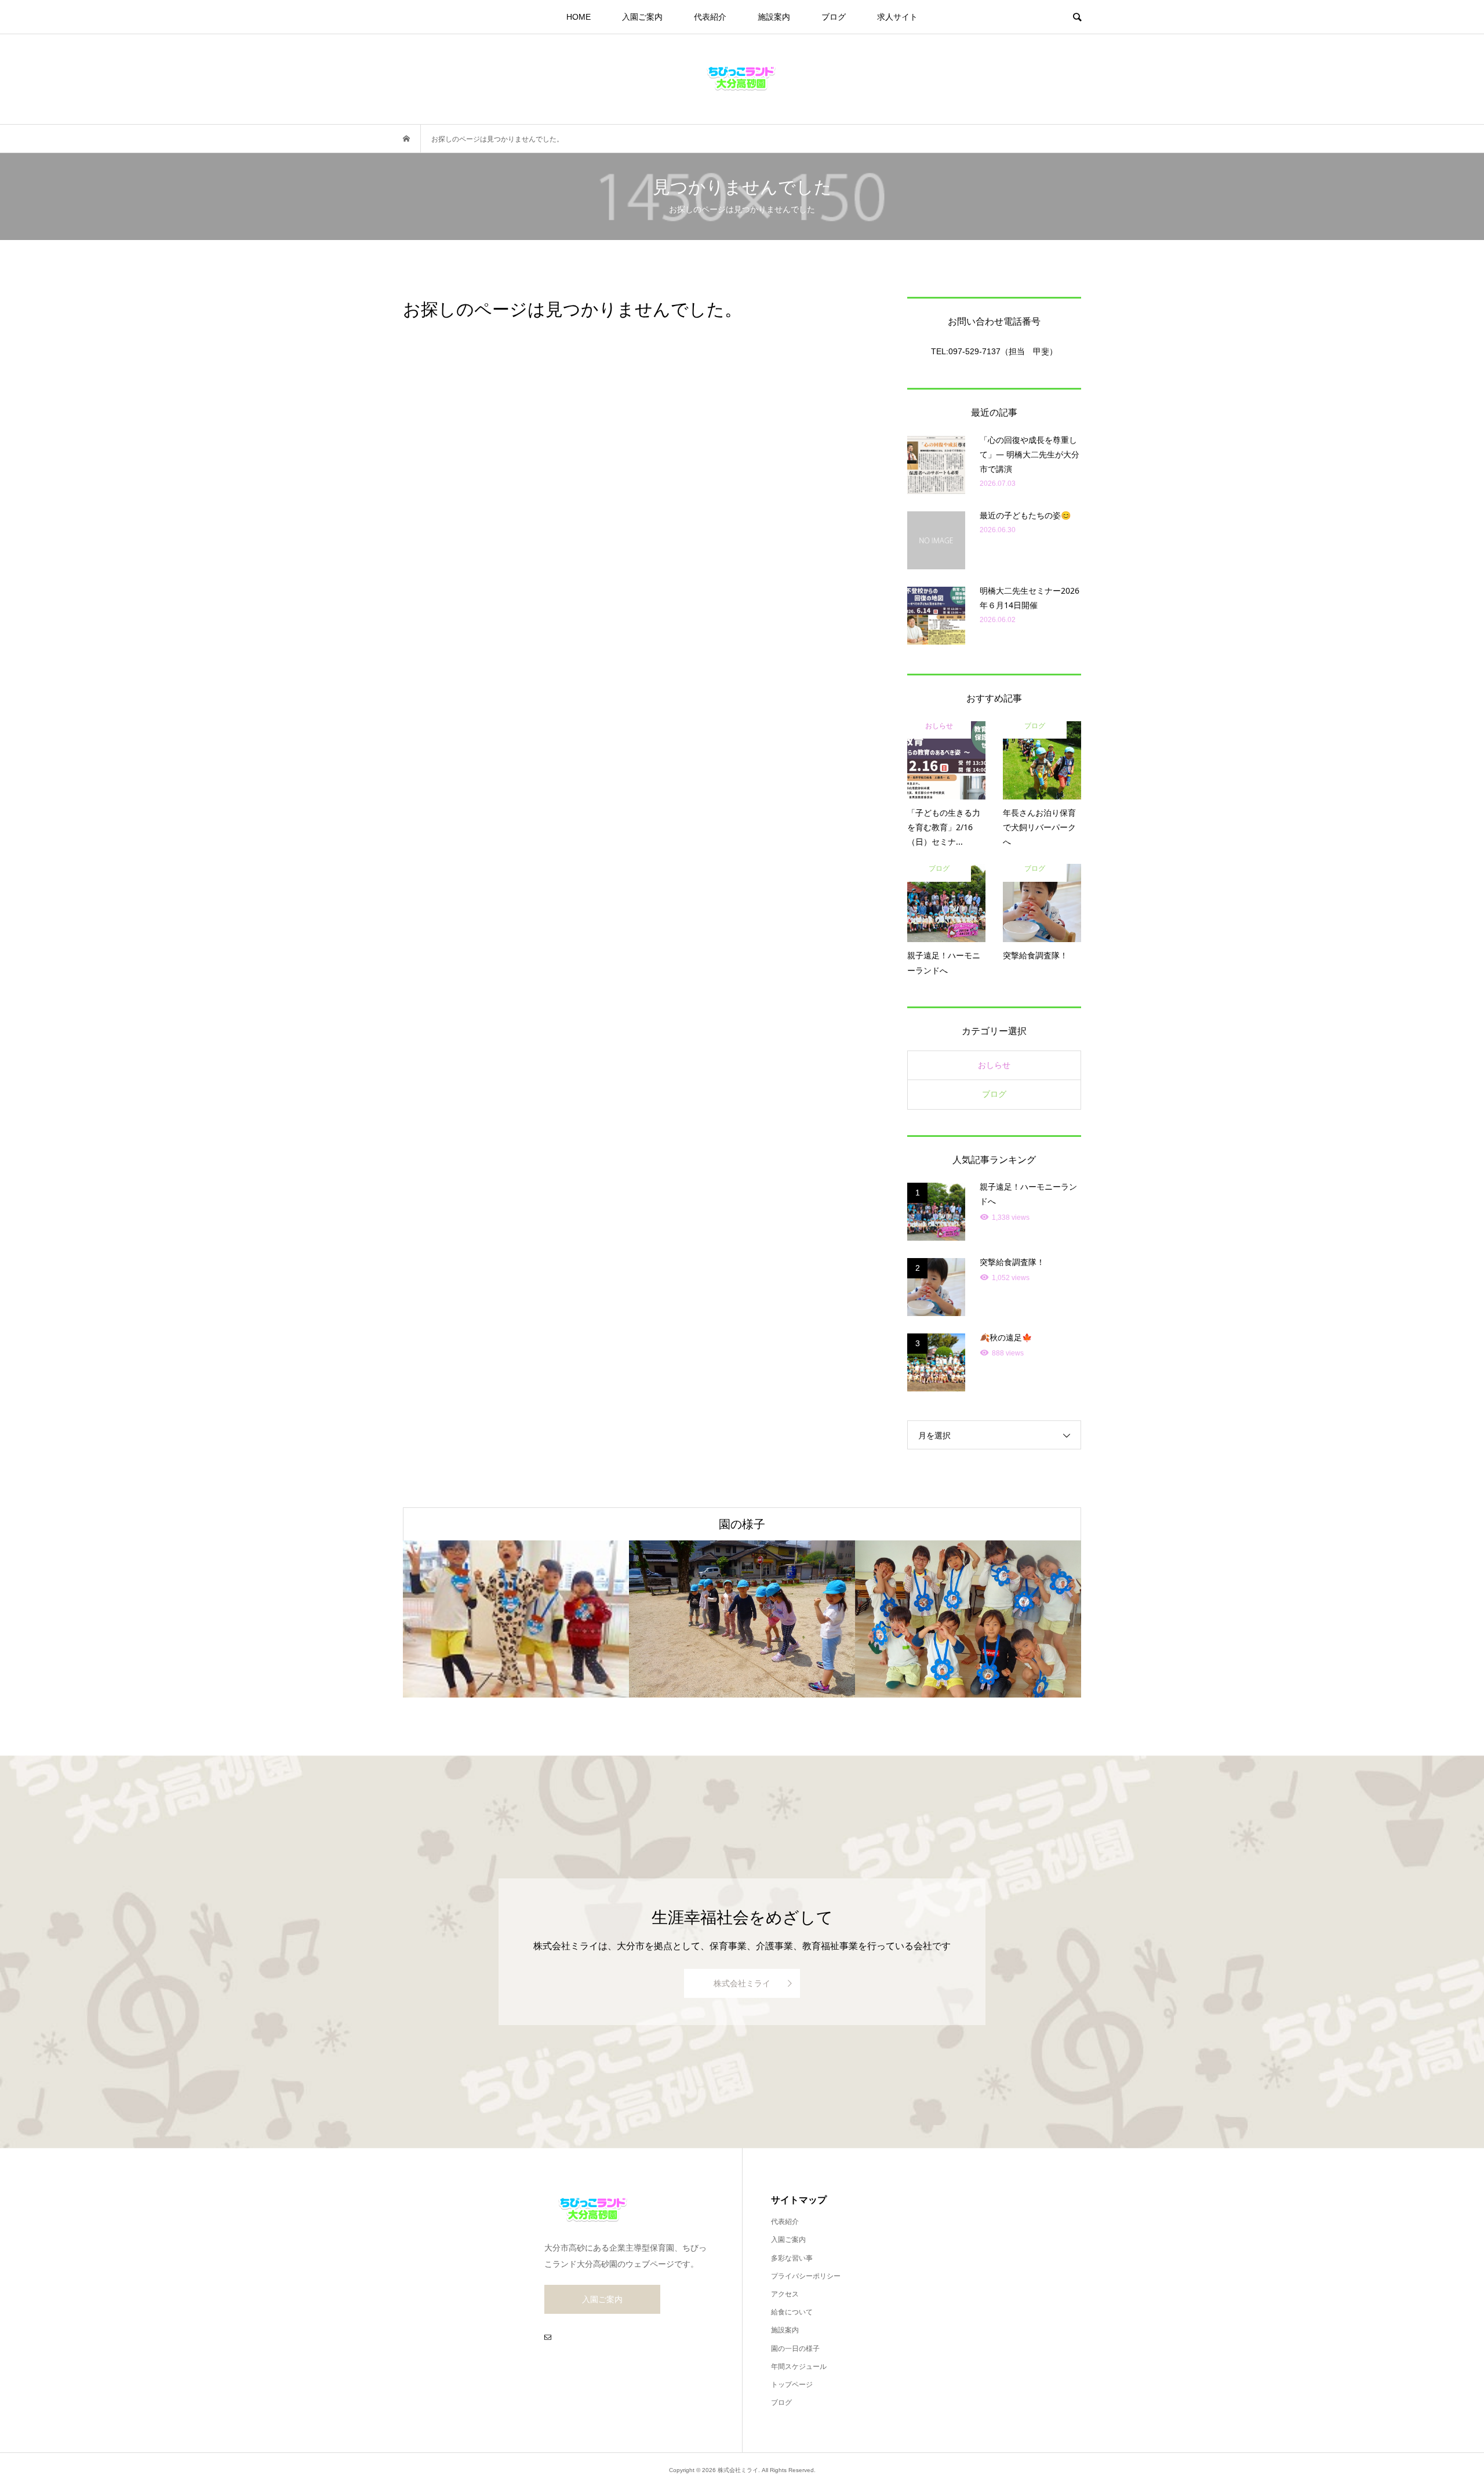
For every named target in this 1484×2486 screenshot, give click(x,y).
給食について (792, 2312)
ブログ (834, 17)
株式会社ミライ (742, 1983)
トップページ (792, 2385)
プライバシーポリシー (806, 2276)
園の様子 (742, 1524)
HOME (579, 17)
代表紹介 (710, 17)
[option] (516, 1619)
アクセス (785, 2294)
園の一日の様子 (795, 2349)
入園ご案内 (642, 17)
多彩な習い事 (792, 2258)
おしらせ (994, 1065)
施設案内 (774, 17)
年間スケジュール (799, 2367)
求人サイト (897, 17)
